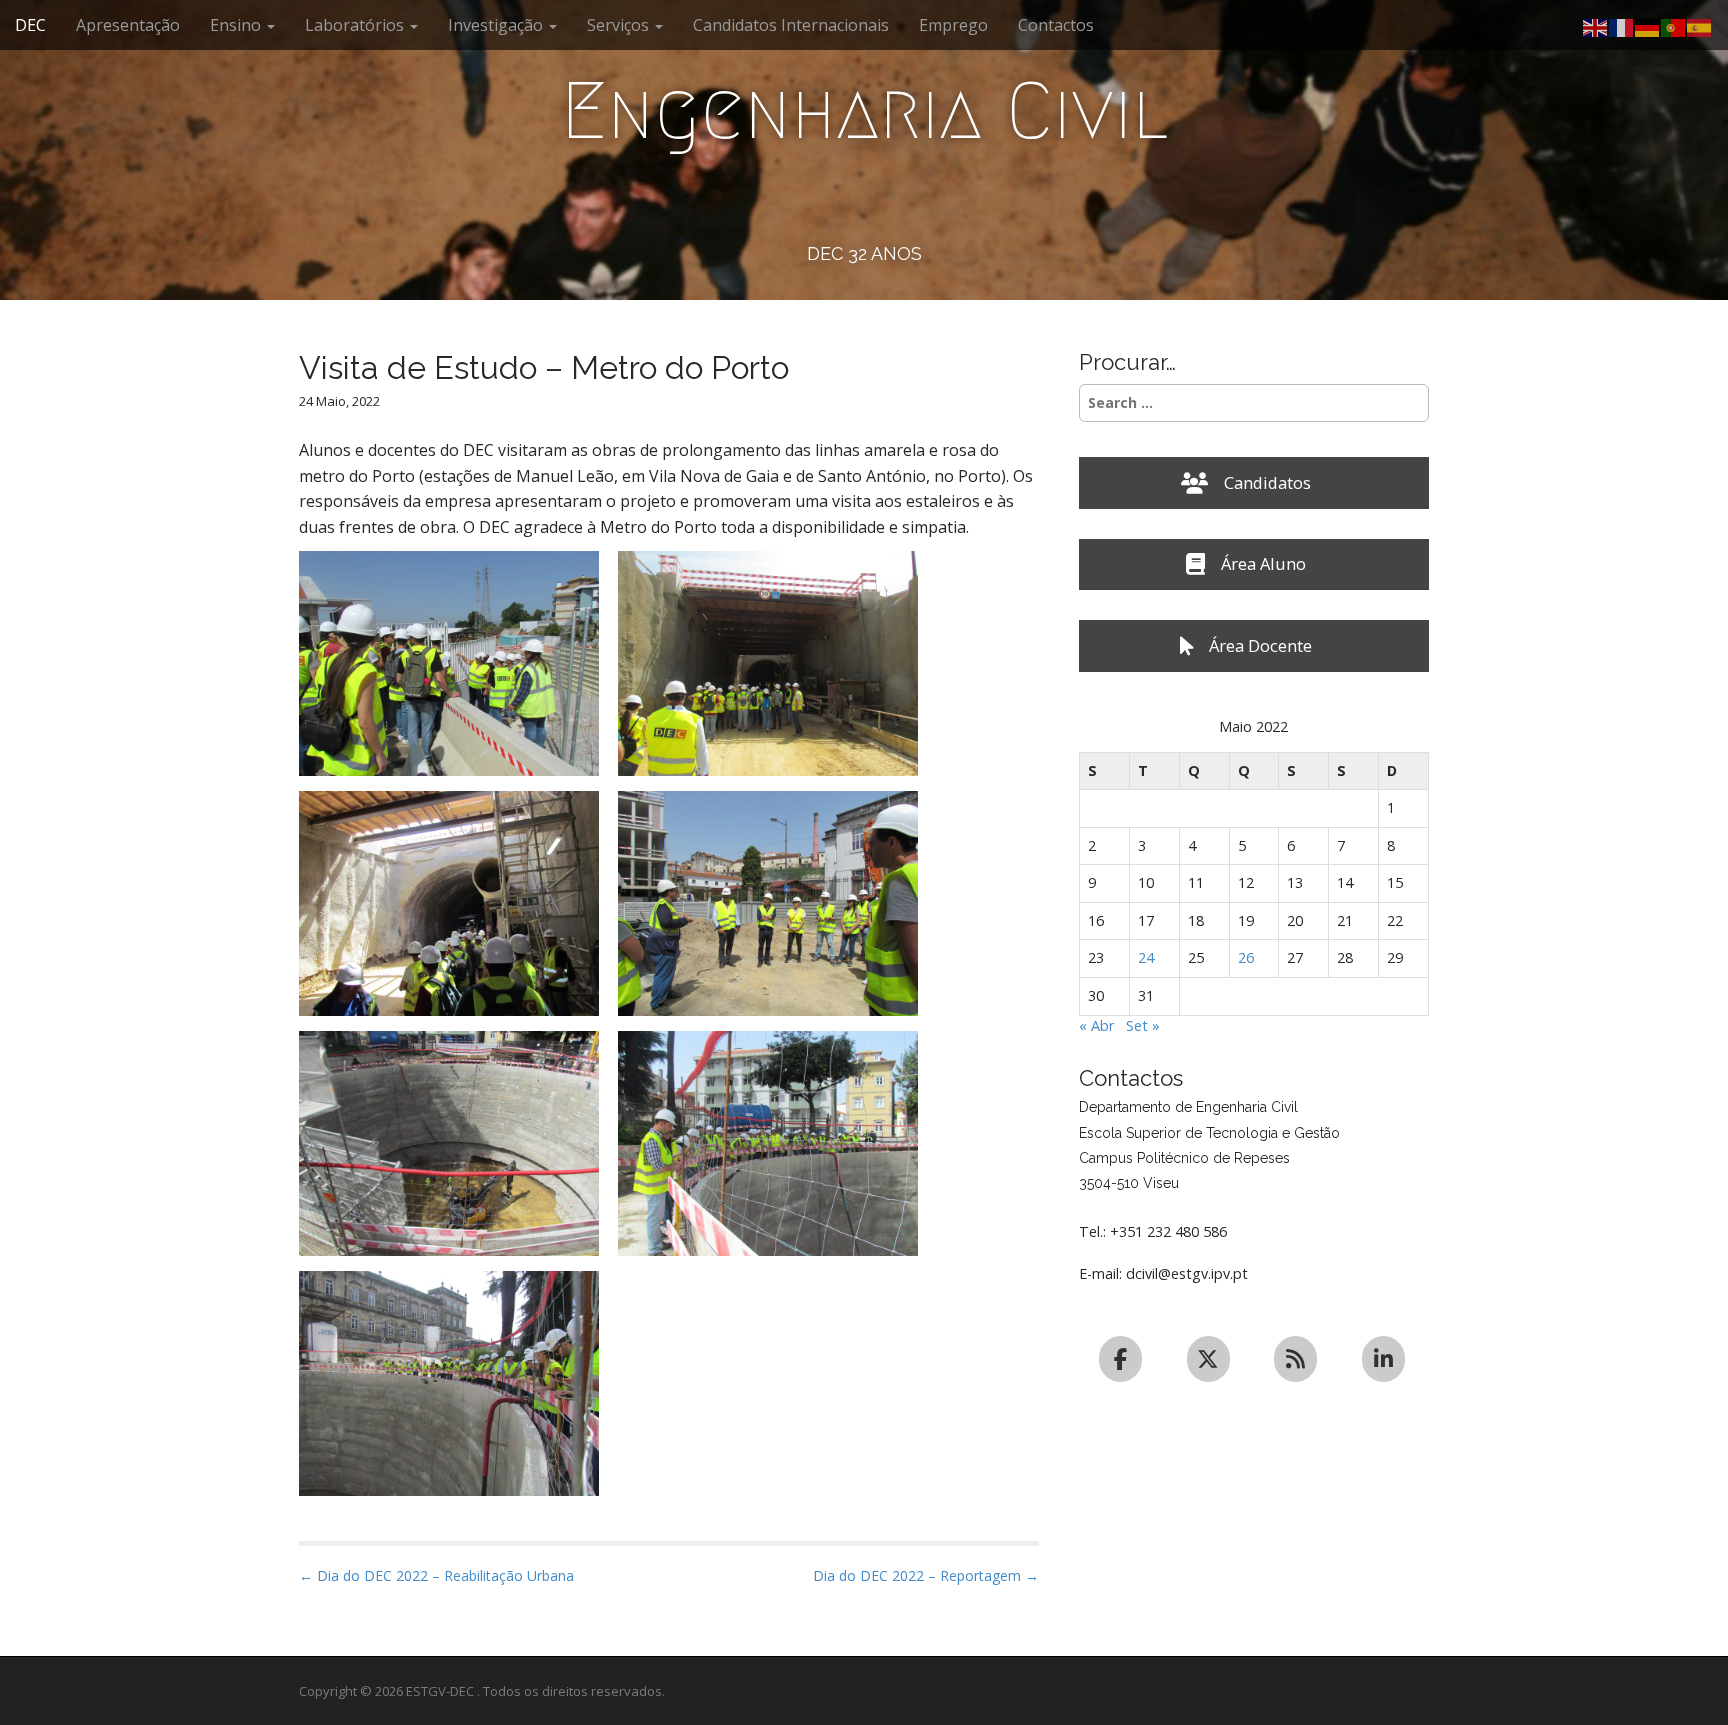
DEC (30, 25)
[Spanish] (1700, 26)
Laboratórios (356, 25)
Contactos (1056, 25)
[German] (1648, 26)
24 (1146, 957)
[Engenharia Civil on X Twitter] (1208, 1359)
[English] (1596, 26)
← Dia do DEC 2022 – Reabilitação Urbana (436, 1575)
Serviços (620, 25)
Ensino (237, 25)
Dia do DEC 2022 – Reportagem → (926, 1575)
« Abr (1096, 1025)
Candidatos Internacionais (791, 25)
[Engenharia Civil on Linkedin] (1383, 1359)
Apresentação (128, 25)
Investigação (497, 25)
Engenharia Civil (864, 111)
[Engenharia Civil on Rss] (1295, 1359)
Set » (1143, 1025)
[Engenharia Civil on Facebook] (1120, 1359)
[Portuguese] (1674, 26)
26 (1246, 957)
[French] (1622, 26)
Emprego (953, 25)
